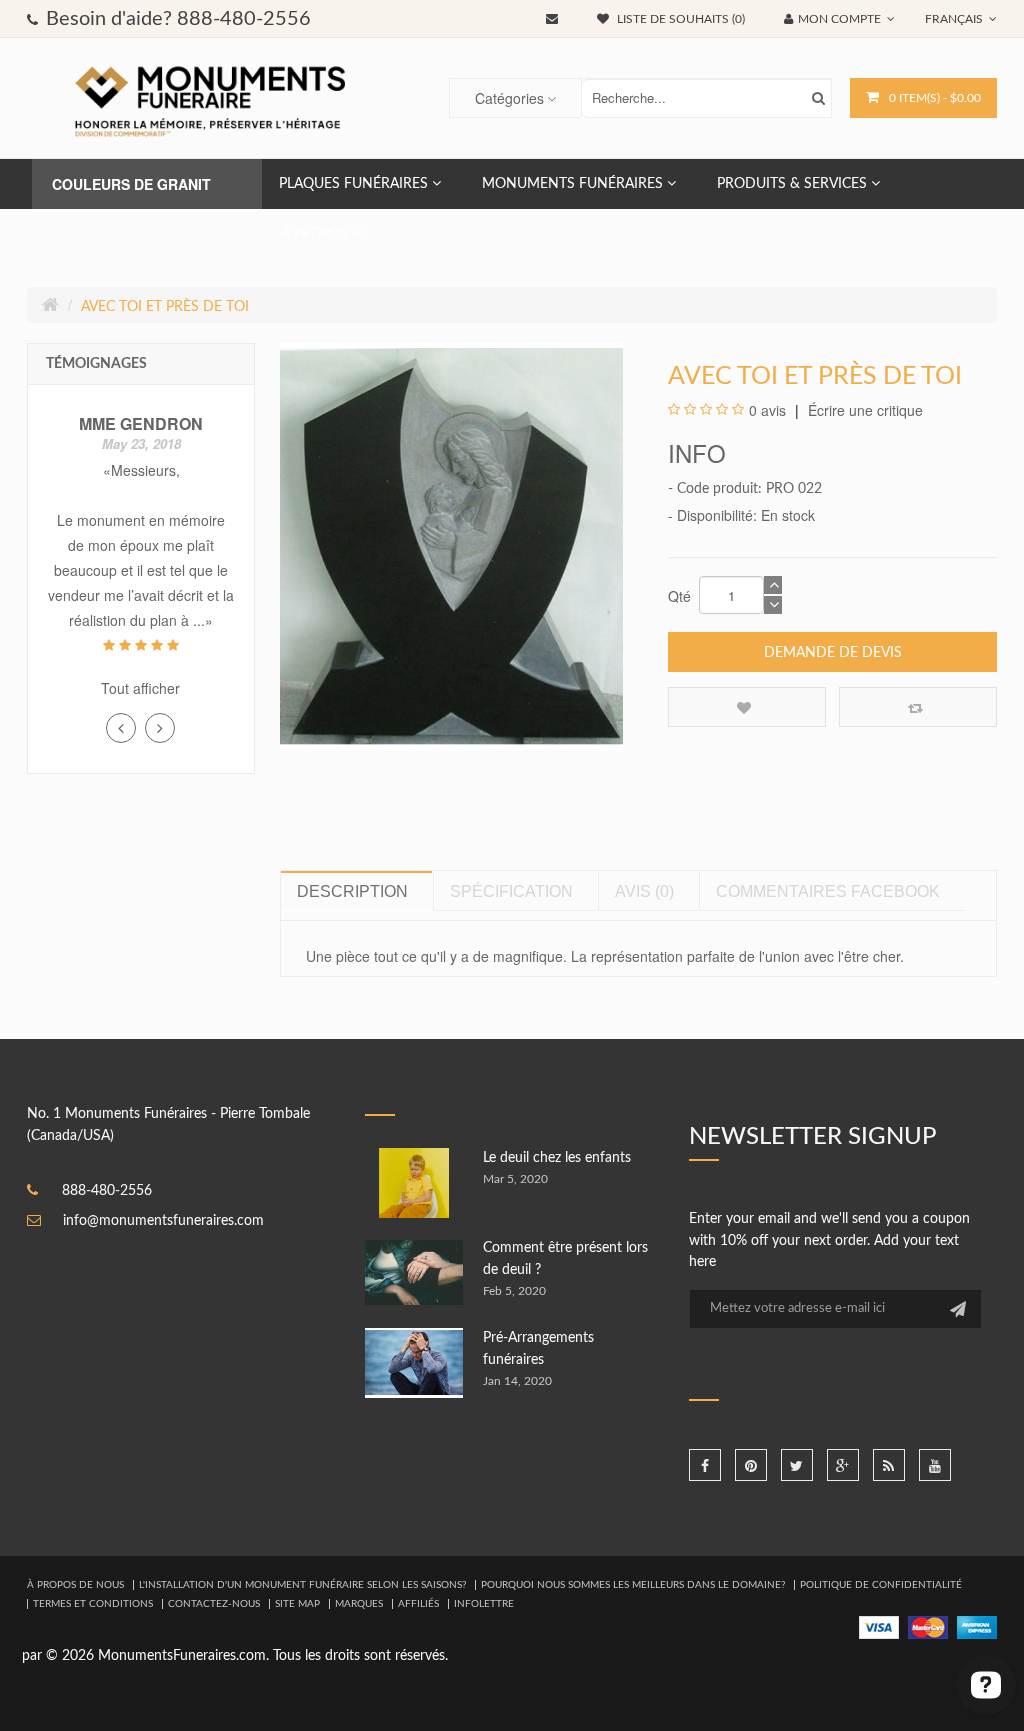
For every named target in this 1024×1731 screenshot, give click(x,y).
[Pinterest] (751, 1465)
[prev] (121, 728)
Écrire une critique (863, 410)
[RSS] (889, 1465)
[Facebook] (705, 1465)
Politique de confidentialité (881, 1585)
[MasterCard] (928, 1627)
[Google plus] (843, 1465)
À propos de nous (75, 1585)
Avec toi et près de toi (165, 307)
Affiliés (418, 1604)
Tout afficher (140, 688)
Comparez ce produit (918, 707)
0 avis (767, 410)
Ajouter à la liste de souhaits (747, 707)
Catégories (509, 98)
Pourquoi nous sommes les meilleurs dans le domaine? (633, 1585)
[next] (160, 728)
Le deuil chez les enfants (557, 1158)
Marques (359, 1604)
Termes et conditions (93, 1604)
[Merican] (977, 1627)
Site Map (297, 1604)
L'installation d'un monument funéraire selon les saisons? (302, 1585)
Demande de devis (833, 653)
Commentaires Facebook (828, 891)
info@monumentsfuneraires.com (163, 1221)
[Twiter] (797, 1465)
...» (203, 620)
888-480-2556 (107, 1191)
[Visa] (879, 1627)
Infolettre (484, 1604)
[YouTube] (935, 1465)
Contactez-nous (214, 1604)
